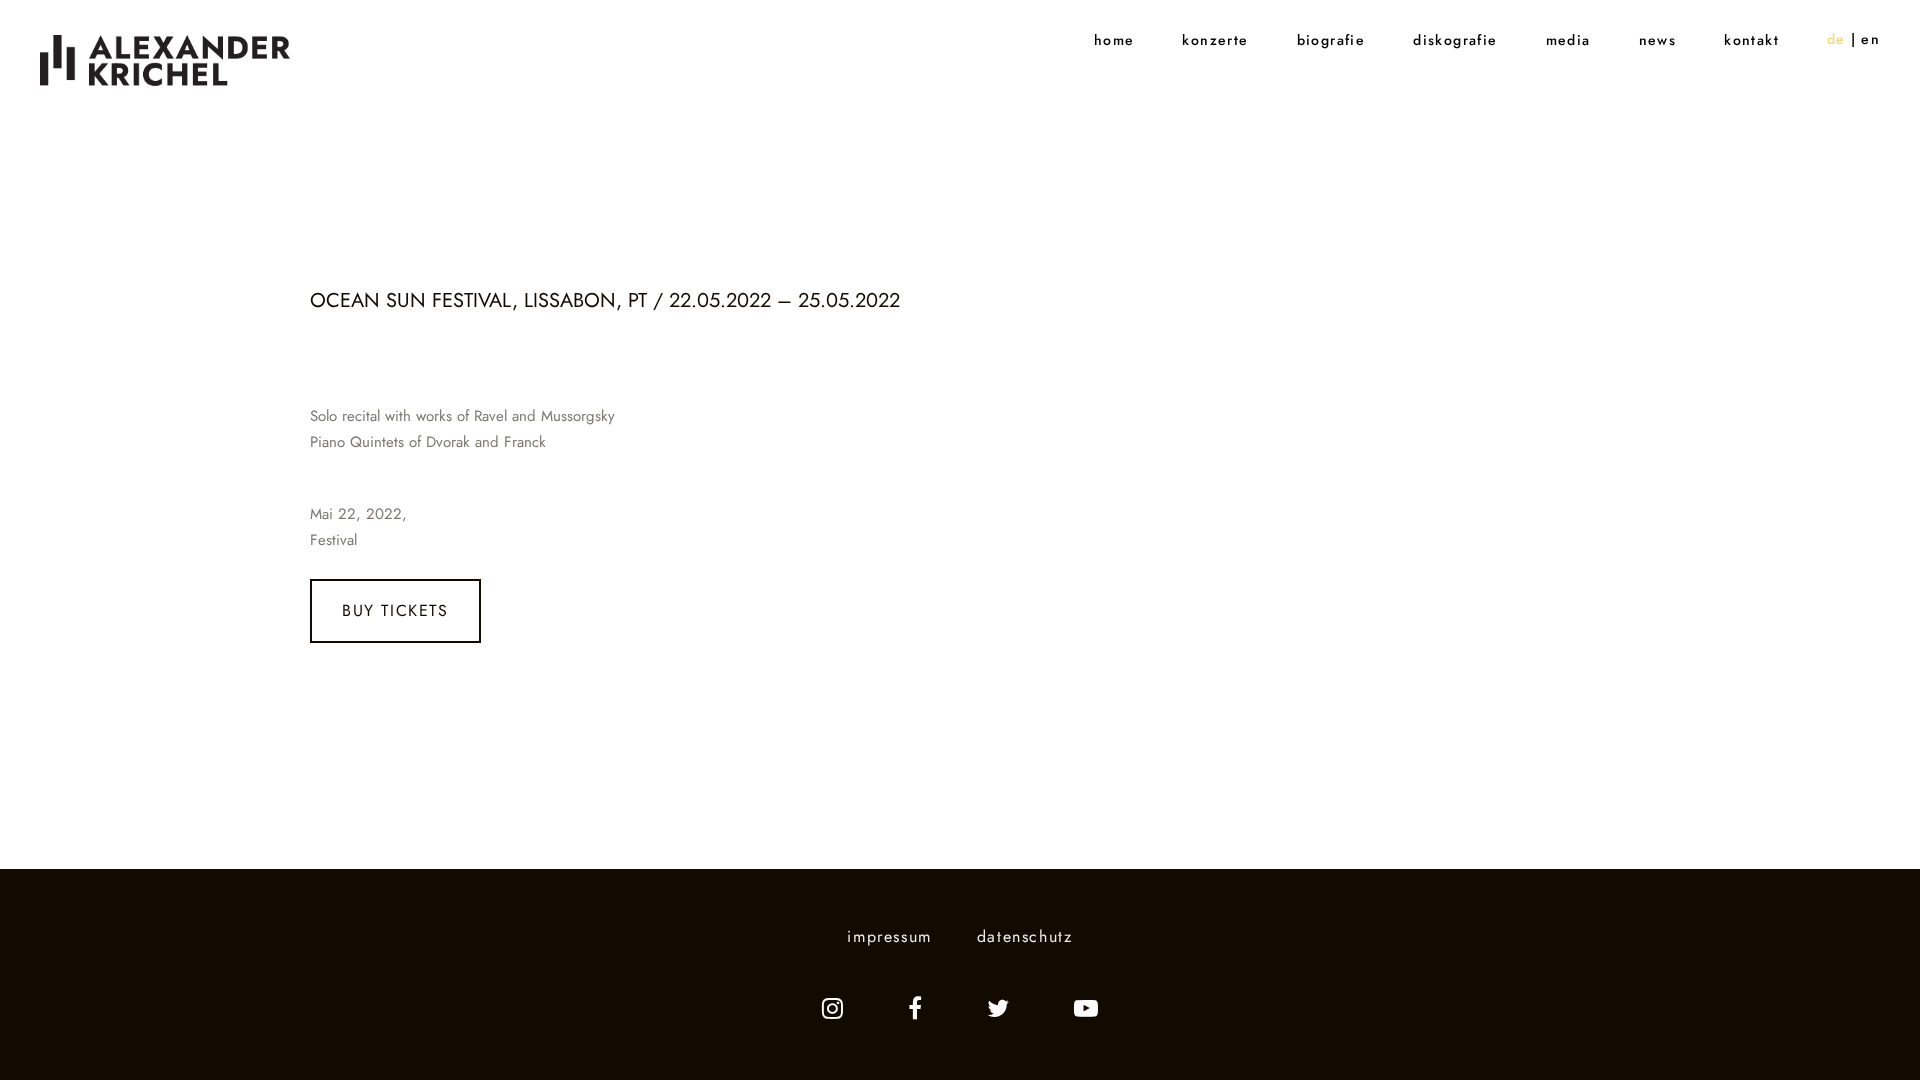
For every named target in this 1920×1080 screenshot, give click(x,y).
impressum (889, 936)
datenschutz (1025, 936)
